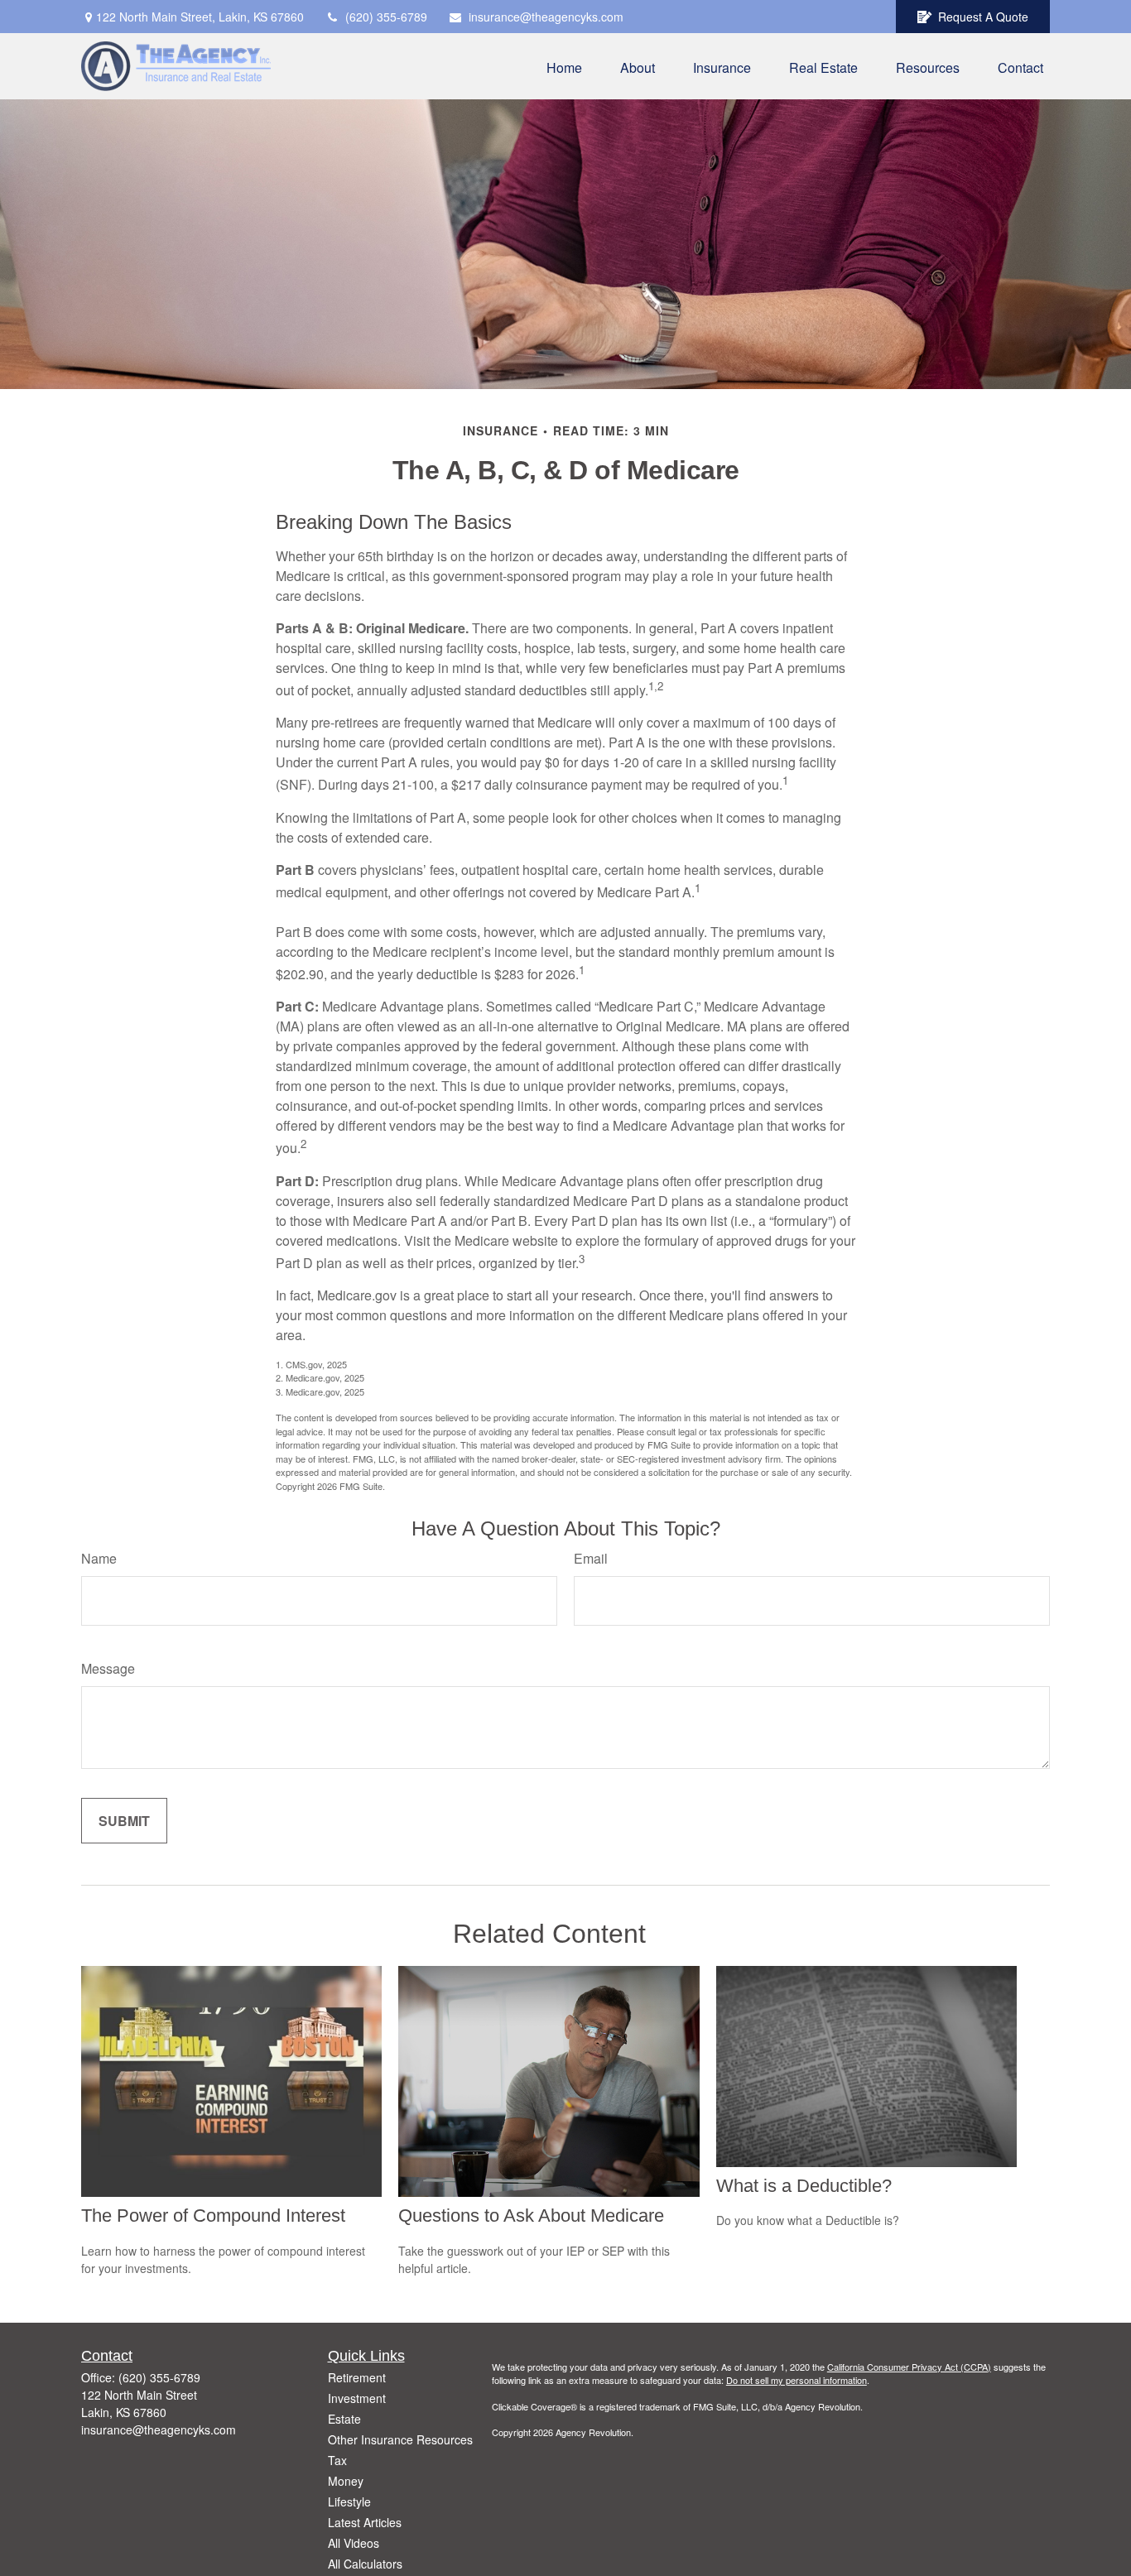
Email (591, 1558)
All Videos (354, 2543)
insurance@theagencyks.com (546, 17)
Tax (337, 2460)
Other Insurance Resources (400, 2439)
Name (99, 1558)
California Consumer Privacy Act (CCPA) (909, 2367)
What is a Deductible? (804, 2186)
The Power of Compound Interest (213, 2216)
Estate (344, 2419)
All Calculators (365, 2564)
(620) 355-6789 (386, 17)
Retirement (357, 2377)
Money (346, 2481)
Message (108, 1668)
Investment (357, 2398)
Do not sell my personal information (797, 2380)
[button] (564, 66)
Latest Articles (365, 2522)
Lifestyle (349, 2502)
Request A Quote (983, 17)
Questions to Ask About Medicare (531, 2216)
